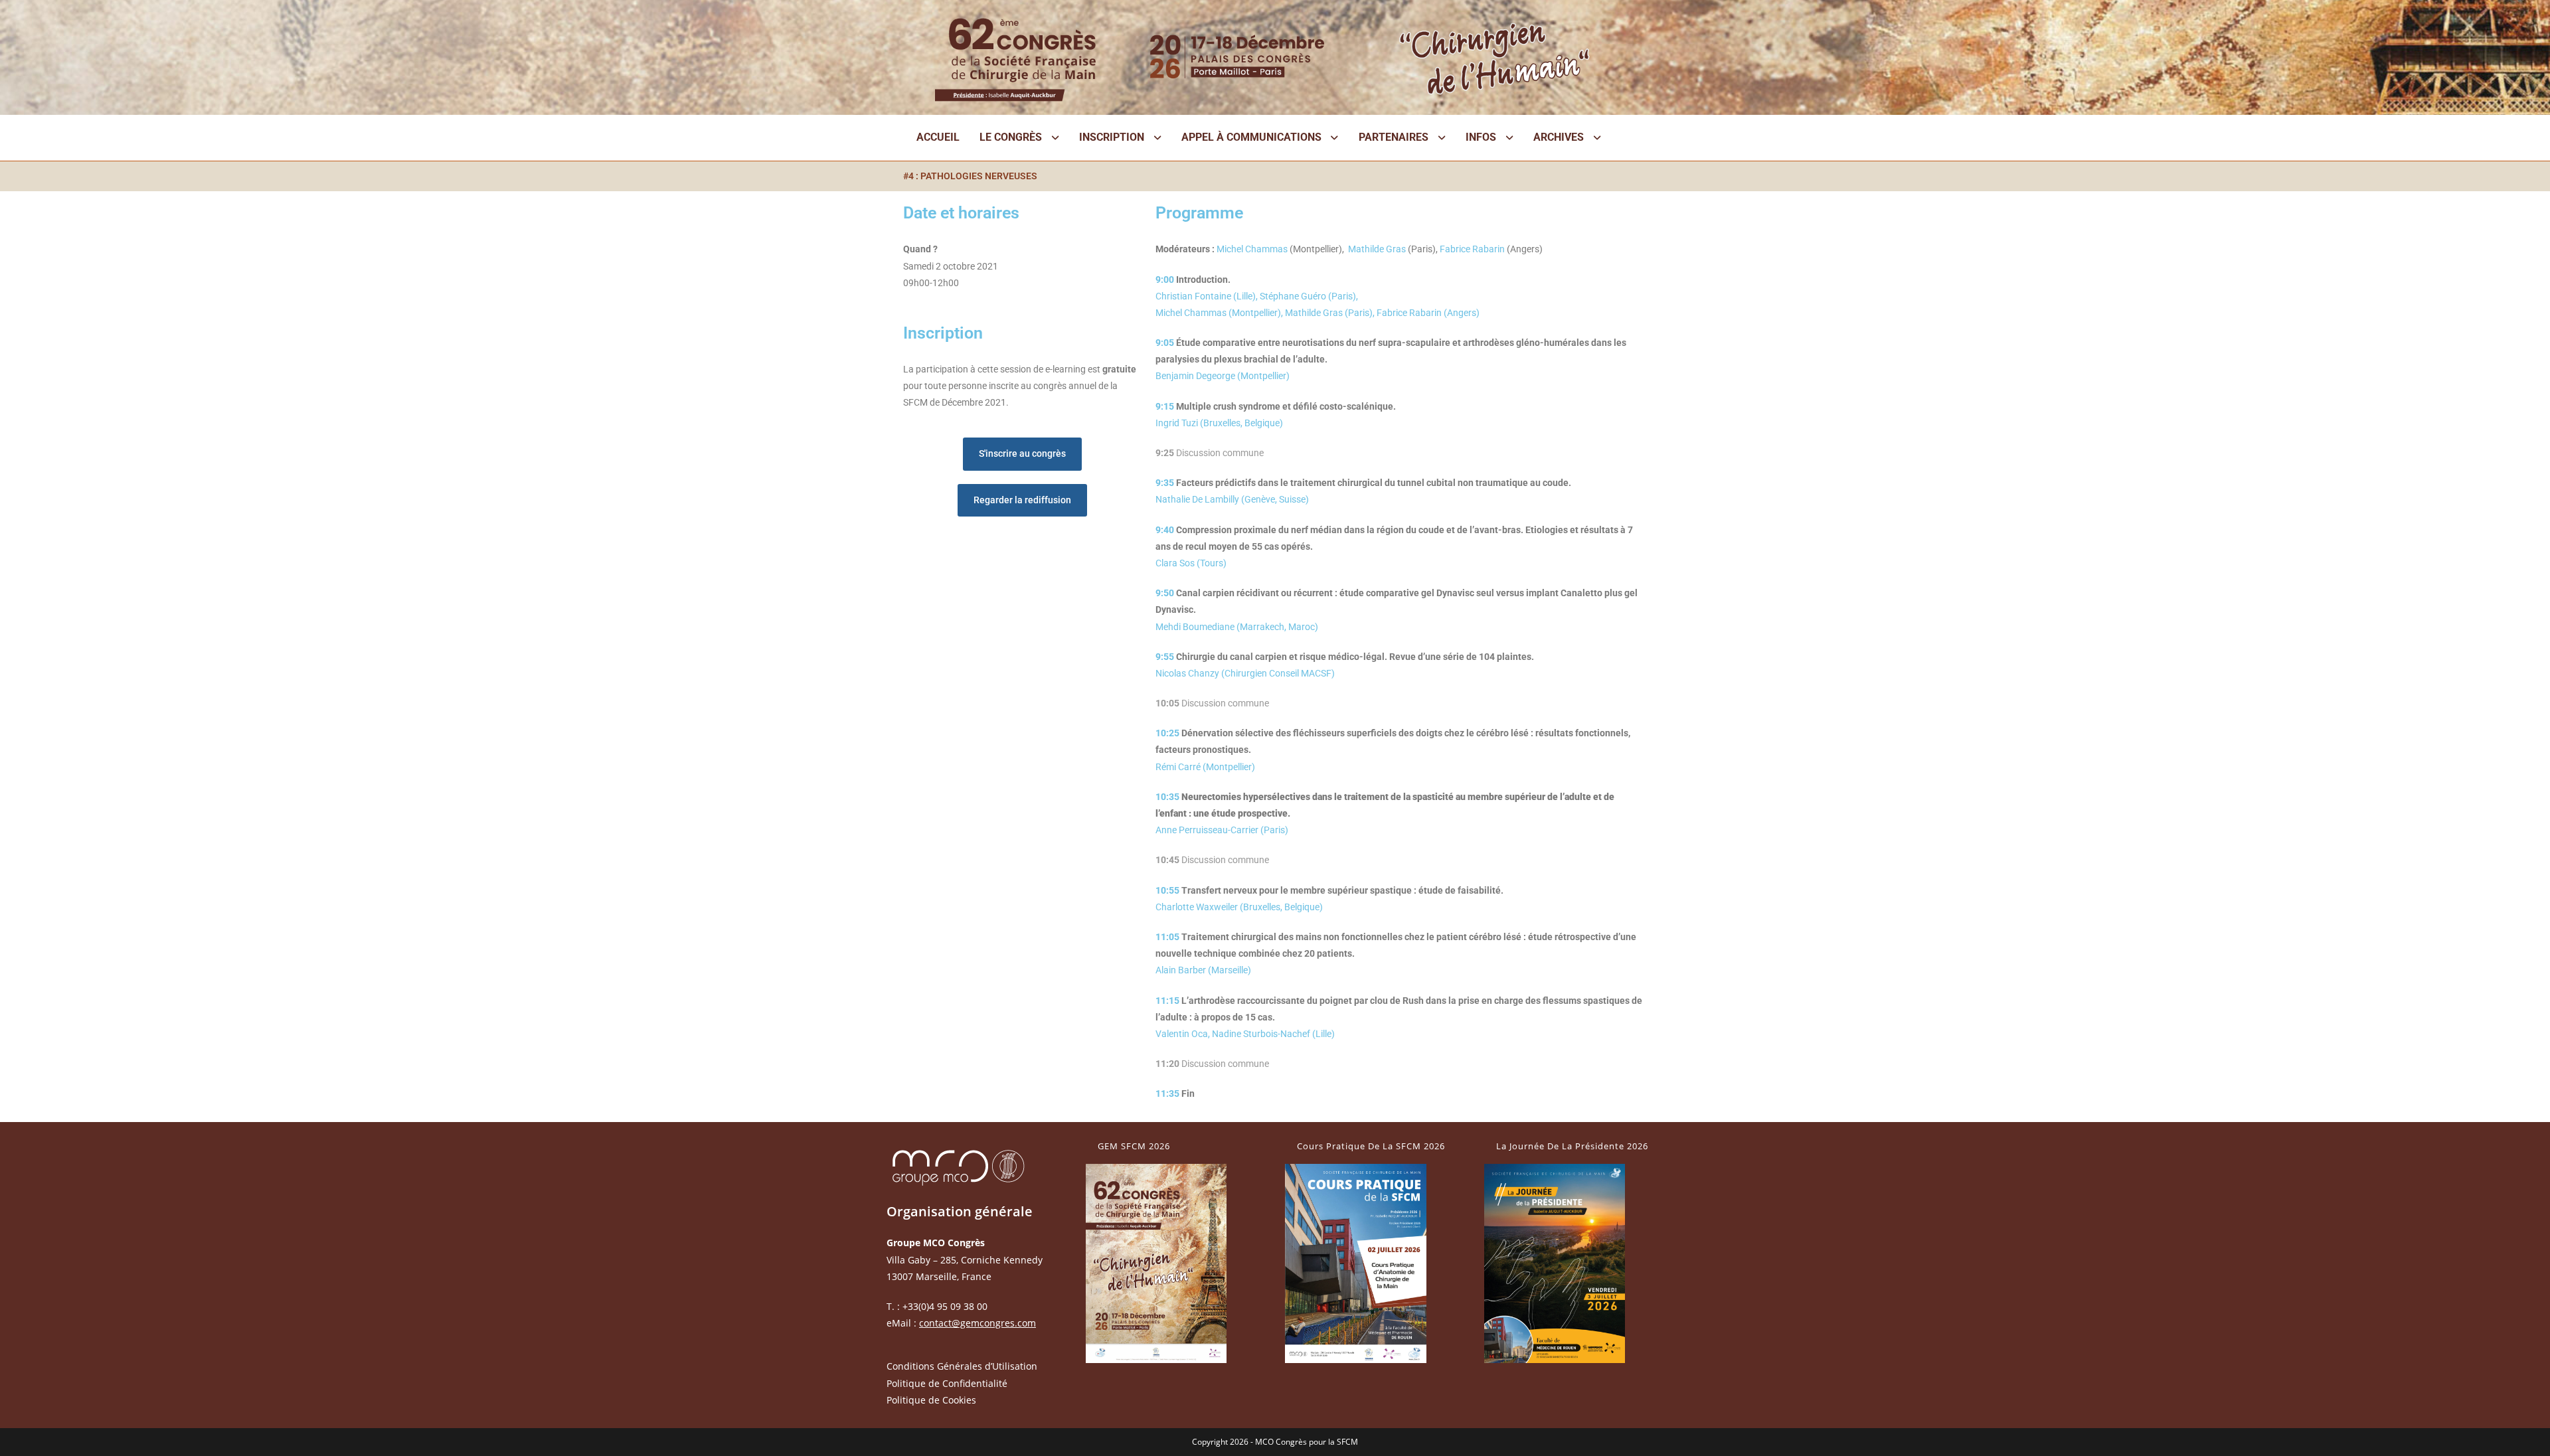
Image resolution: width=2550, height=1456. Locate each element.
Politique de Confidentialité (947, 1383)
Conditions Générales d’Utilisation (962, 1366)
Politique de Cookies (931, 1400)
